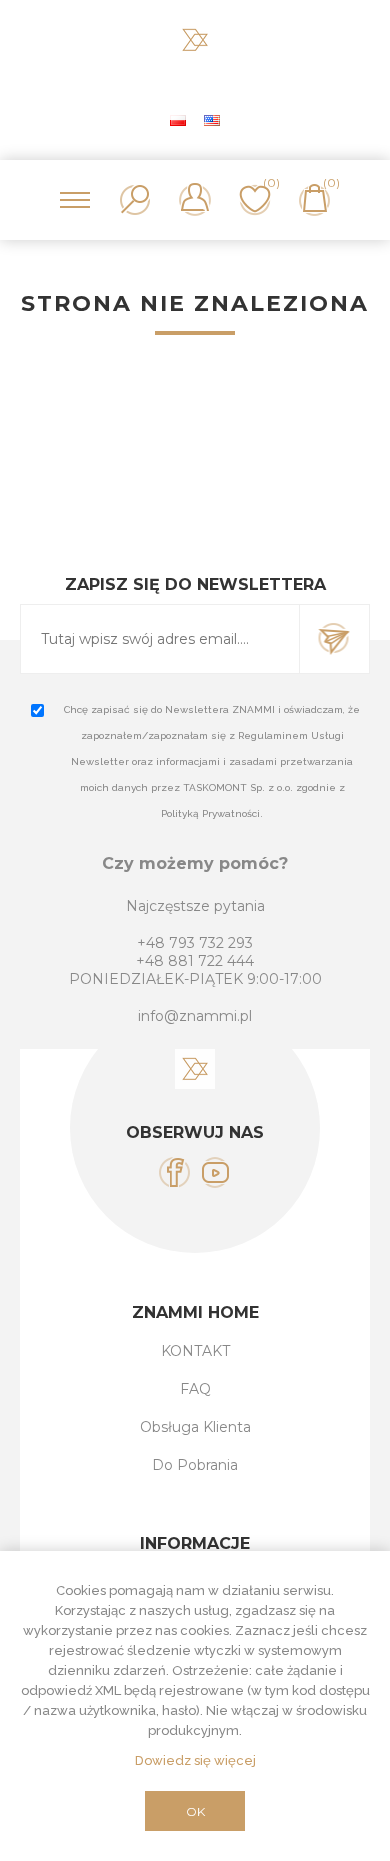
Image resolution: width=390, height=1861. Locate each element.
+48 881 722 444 (195, 961)
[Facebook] (174, 1172)
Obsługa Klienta (195, 1427)
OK (195, 1811)
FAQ (195, 1389)
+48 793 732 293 (195, 943)
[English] (212, 120)
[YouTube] (215, 1172)
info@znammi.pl (195, 1016)
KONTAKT (195, 1351)
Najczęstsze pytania (195, 906)
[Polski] (178, 120)
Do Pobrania (195, 1465)
